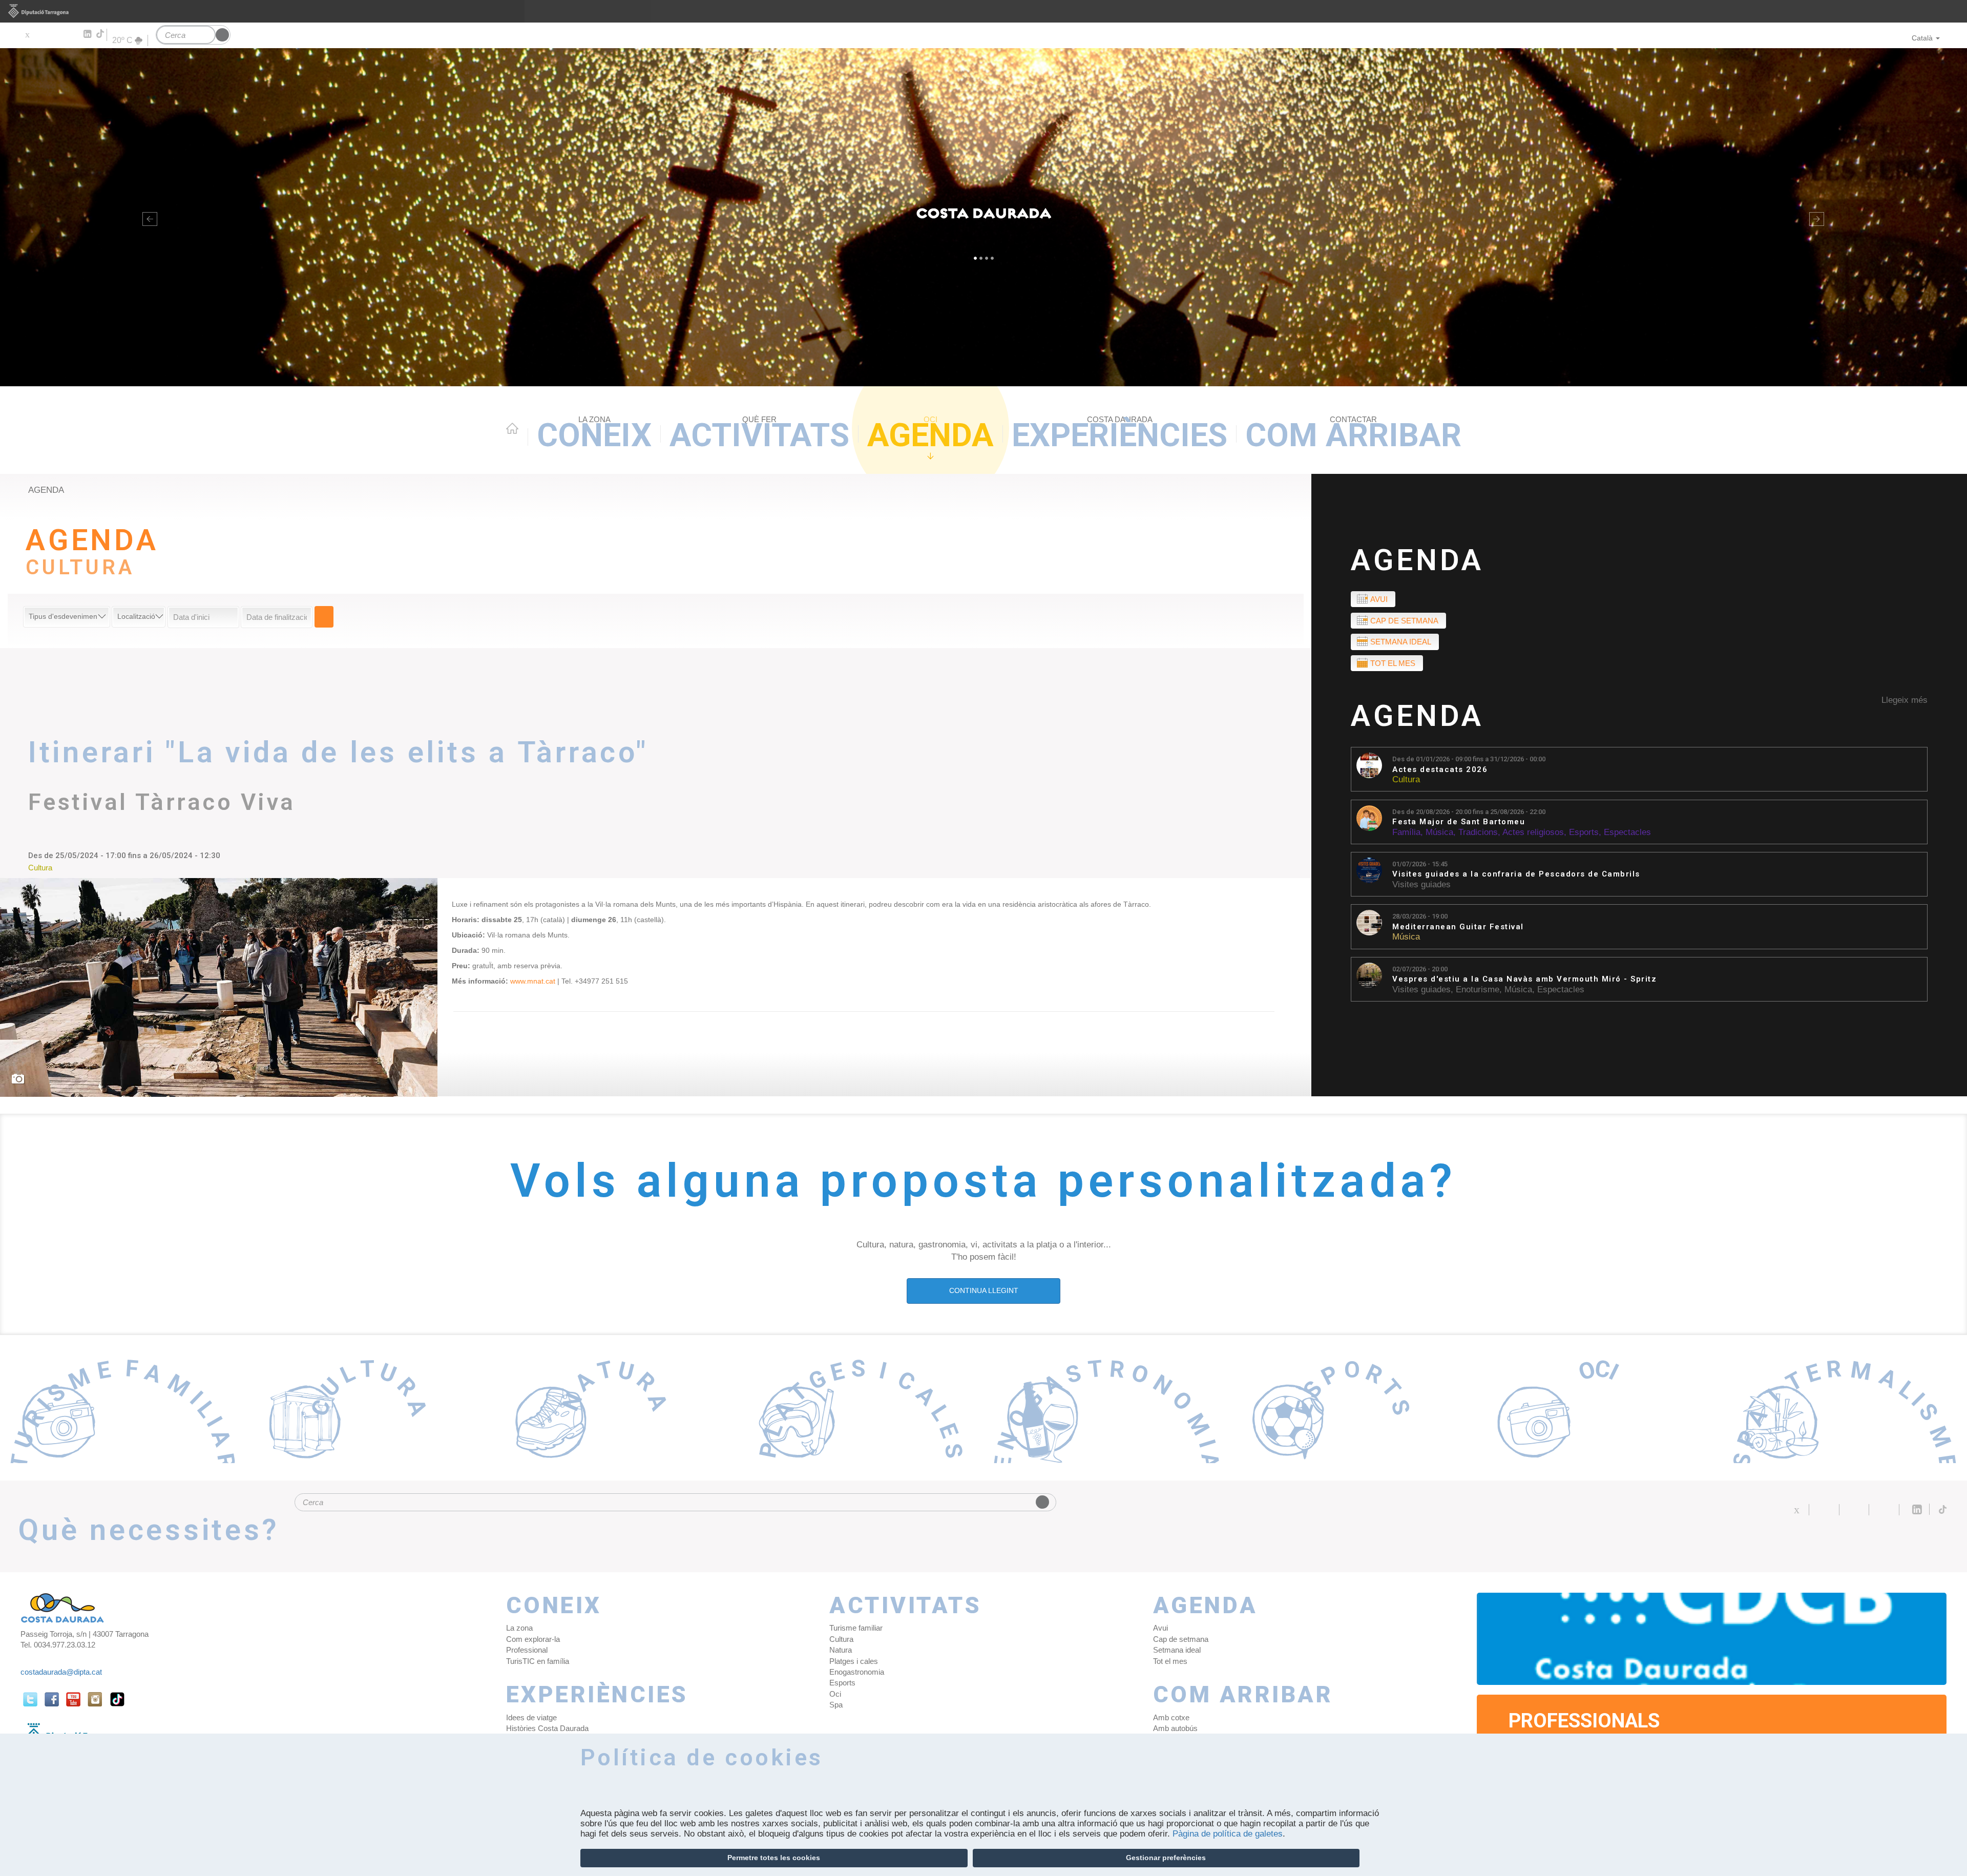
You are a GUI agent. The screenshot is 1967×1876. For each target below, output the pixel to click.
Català (1922, 38)
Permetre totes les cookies (774, 1858)
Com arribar (1353, 434)
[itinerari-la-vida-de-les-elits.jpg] (219, 987)
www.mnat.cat (534, 981)
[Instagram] (72, 34)
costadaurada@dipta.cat (61, 1672)
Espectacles (1627, 832)
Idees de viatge (531, 1717)
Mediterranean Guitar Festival (1458, 927)
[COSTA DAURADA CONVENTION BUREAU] (1712, 1639)
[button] (148, 217)
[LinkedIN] (87, 34)
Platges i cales (854, 1661)
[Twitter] (27, 34)
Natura (841, 1650)
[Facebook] (42, 34)
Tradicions (1478, 832)
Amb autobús (1175, 1728)
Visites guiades (1421, 884)
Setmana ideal (1401, 642)
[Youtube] (57, 34)
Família (1406, 832)
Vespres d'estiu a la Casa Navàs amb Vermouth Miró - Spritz (1524, 979)
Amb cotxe (1171, 1717)
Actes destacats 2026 (1440, 770)
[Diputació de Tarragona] (983, 11)
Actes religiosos (1533, 832)
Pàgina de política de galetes (1228, 1834)
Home (512, 428)
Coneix (594, 434)
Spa (836, 1705)
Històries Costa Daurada (547, 1728)
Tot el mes (1393, 663)
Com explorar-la (533, 1639)
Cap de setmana (1404, 621)
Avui (1379, 599)
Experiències (1119, 434)
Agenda (930, 434)
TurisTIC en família (538, 1661)
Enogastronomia (857, 1672)
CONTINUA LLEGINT (984, 1290)
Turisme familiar (856, 1628)
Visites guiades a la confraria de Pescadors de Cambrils (1516, 874)
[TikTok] (101, 34)
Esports (1584, 832)
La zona (519, 1628)
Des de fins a (1469, 759)
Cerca (324, 617)
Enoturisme (1478, 989)
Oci (835, 1694)
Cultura (1406, 779)
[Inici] (983, 217)
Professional (527, 1650)
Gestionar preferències (1166, 1858)
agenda (46, 490)
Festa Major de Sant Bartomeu (1459, 822)
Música (1439, 832)
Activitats (759, 434)
